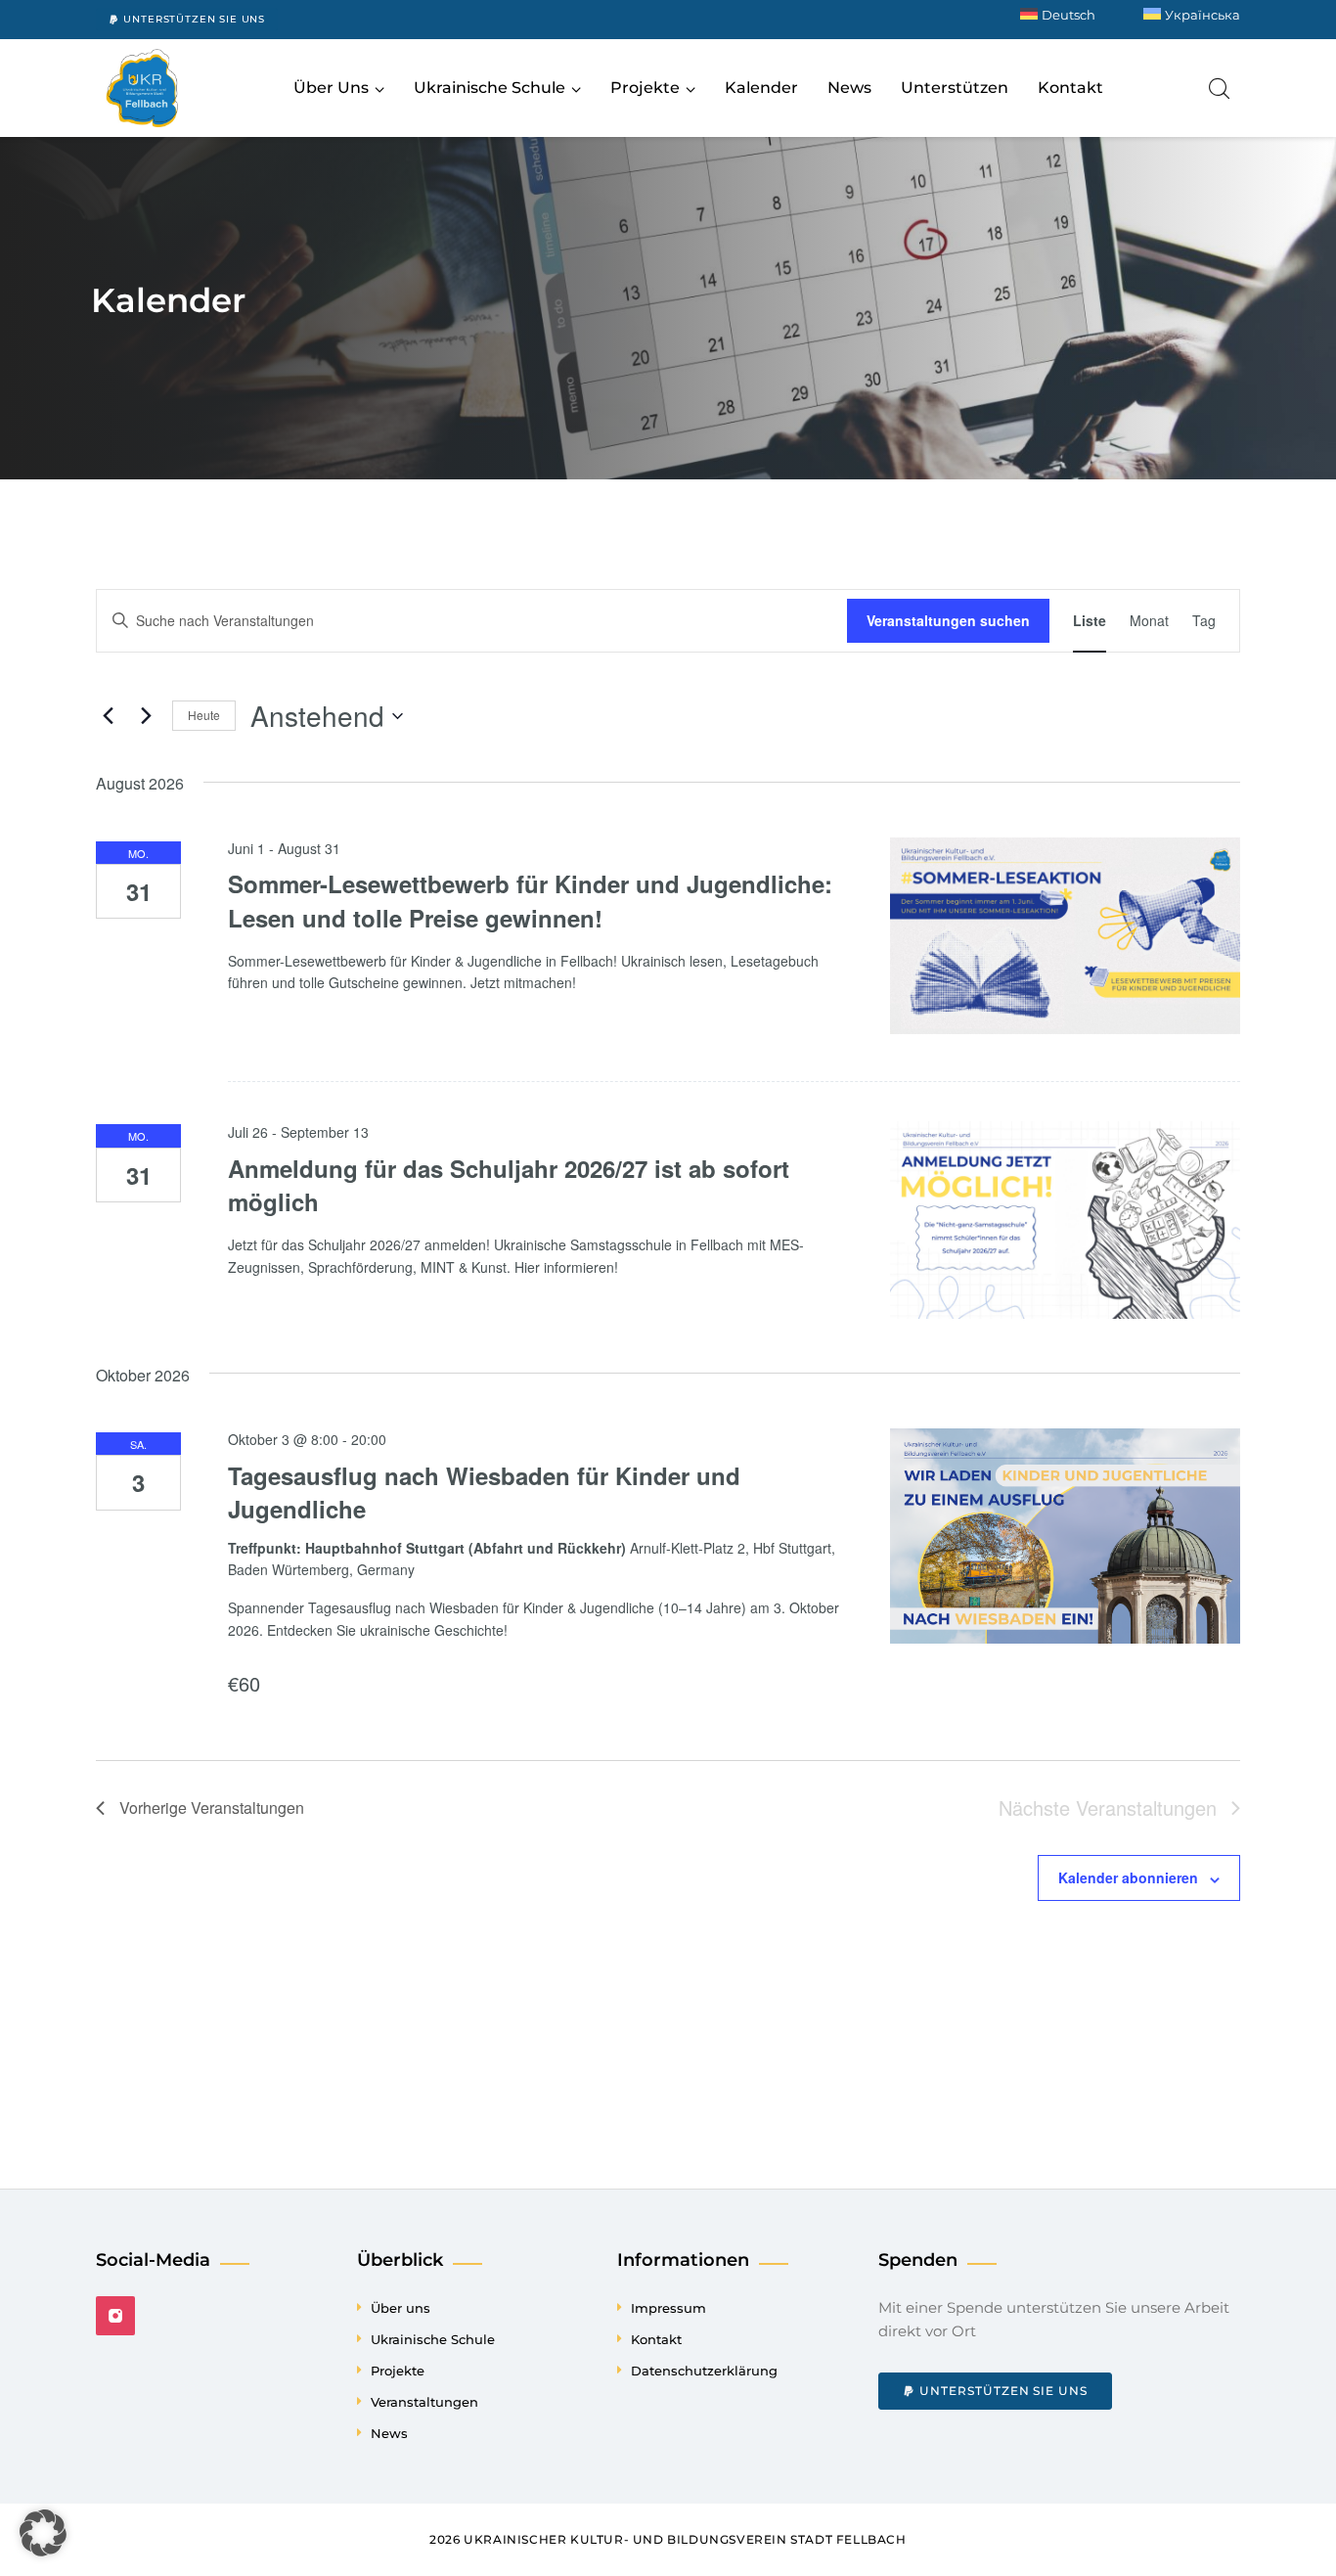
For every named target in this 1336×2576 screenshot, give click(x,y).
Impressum (668, 2308)
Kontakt (656, 2339)
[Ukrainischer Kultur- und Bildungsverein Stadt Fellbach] (142, 88)
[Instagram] (115, 2316)
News (389, 2433)
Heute (204, 715)
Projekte (398, 2371)
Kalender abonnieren (1128, 1877)
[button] (43, 2533)
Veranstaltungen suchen (948, 620)
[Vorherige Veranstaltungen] (108, 716)
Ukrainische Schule (433, 2339)
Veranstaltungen (424, 2402)
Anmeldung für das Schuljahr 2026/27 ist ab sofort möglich (509, 1185)
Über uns (401, 2308)
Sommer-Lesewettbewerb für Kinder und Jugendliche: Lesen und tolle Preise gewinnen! (530, 900)
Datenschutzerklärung (704, 2371)
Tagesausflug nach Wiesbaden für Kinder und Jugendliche (484, 1492)
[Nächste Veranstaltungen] (146, 716)
